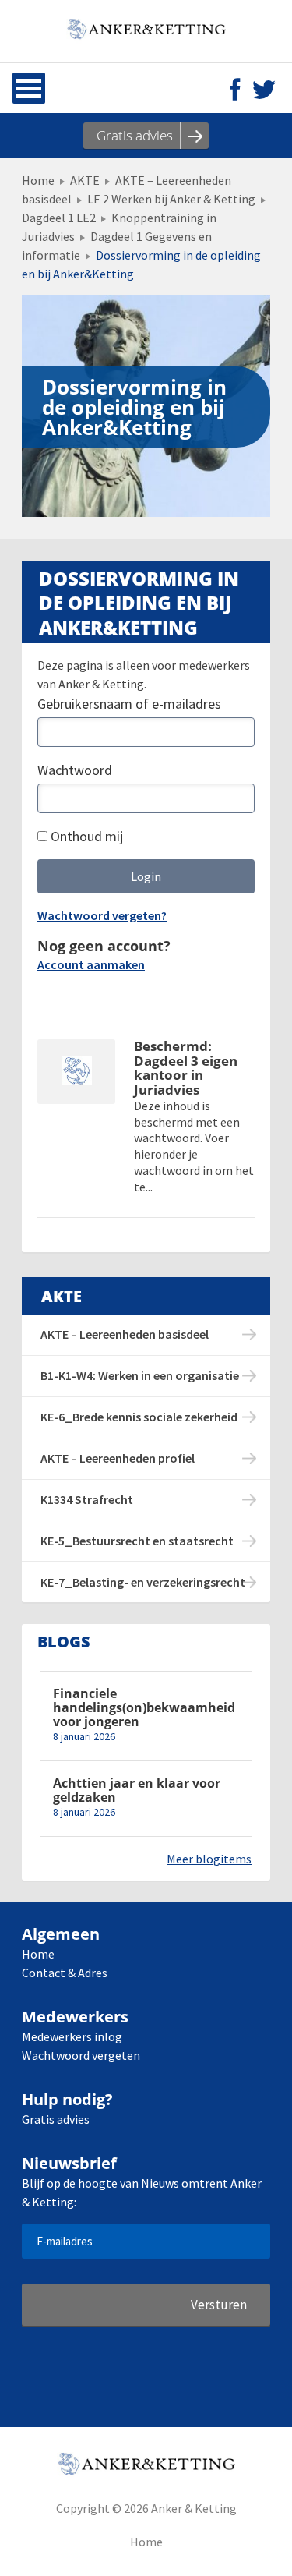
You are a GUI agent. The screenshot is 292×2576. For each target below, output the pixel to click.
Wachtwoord (75, 770)
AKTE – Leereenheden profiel (118, 1458)
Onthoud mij (85, 836)
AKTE (85, 180)
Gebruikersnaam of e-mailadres (129, 704)
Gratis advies (56, 2119)
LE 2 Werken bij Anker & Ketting (171, 199)
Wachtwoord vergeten (81, 2055)
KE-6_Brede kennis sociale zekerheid (139, 1417)
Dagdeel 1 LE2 (59, 218)
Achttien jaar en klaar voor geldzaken (137, 1790)
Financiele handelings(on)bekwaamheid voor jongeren (144, 1708)
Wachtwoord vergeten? (102, 915)
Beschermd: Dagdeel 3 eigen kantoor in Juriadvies (186, 1069)
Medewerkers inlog (72, 2036)
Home (38, 180)
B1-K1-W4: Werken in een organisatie (140, 1375)
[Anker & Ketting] (146, 31)
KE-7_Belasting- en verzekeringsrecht (143, 1582)
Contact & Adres (65, 1973)
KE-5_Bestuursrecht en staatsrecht (137, 1541)
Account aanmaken (91, 964)
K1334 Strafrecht (87, 1499)
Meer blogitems (209, 1859)
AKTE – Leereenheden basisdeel (125, 1334)
